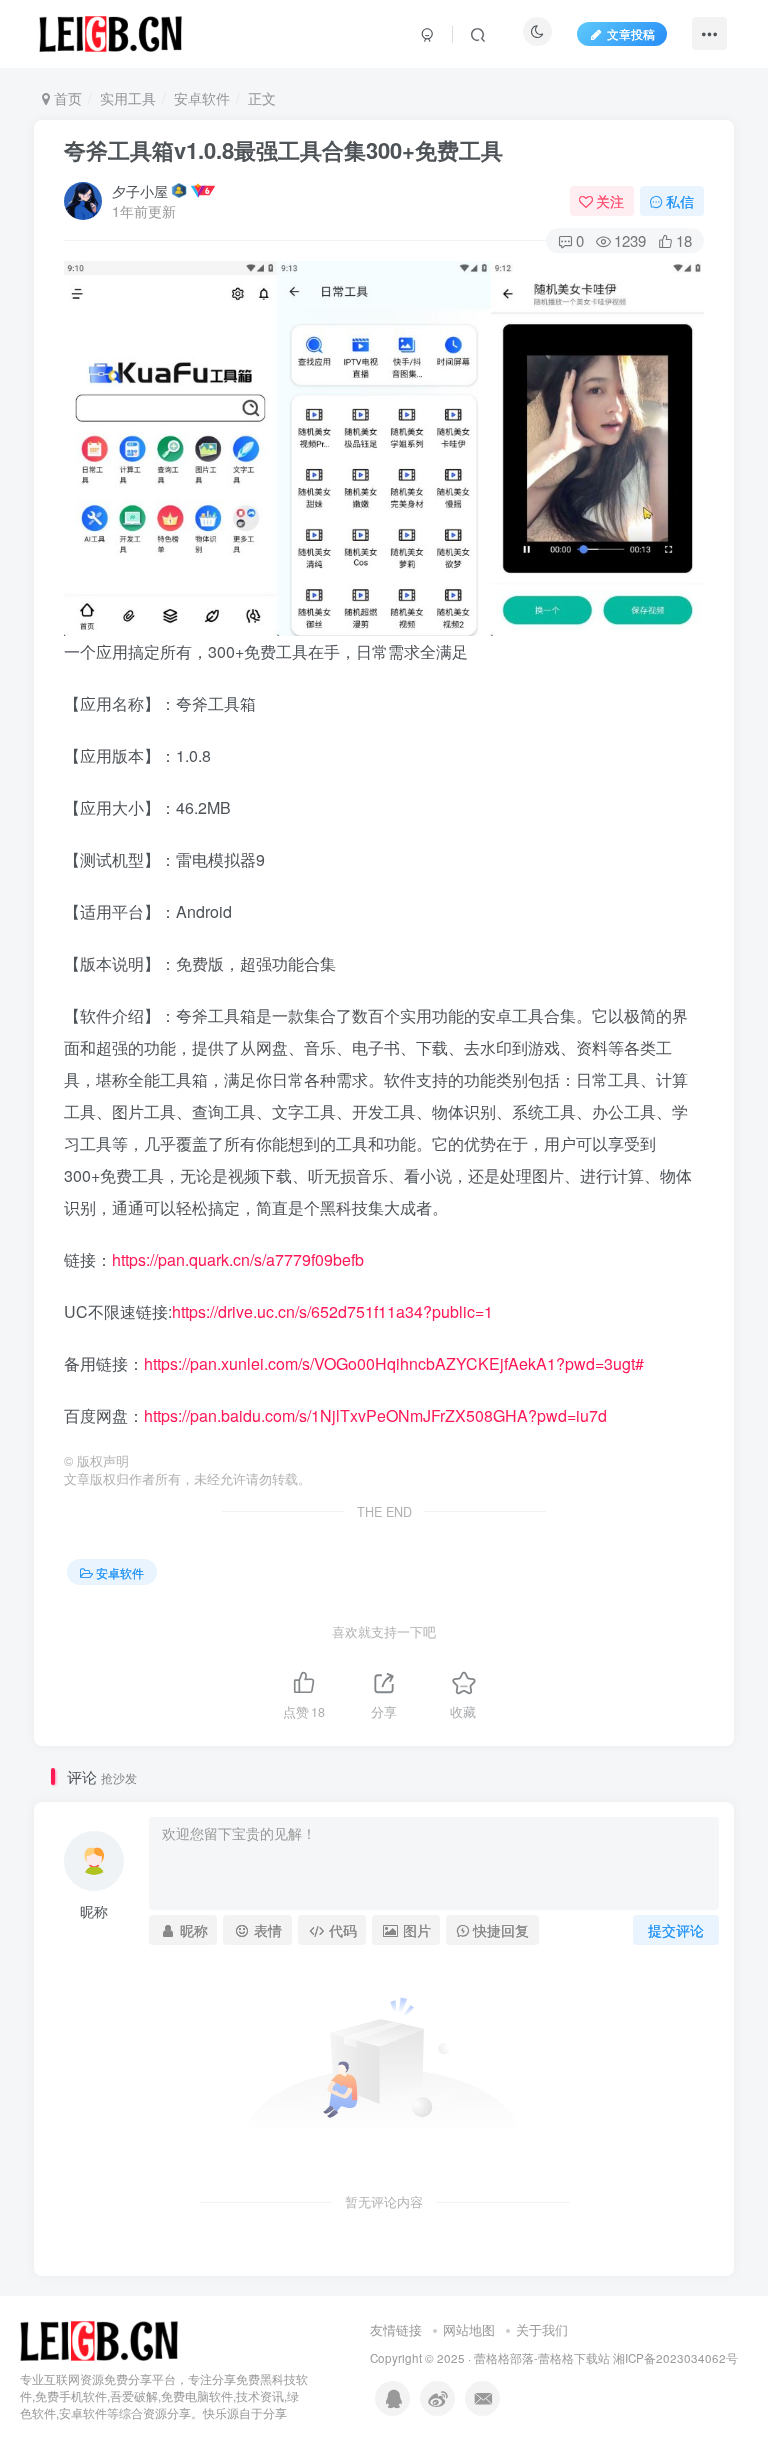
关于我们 (542, 2329)
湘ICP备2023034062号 (675, 2358)
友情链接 (396, 2329)
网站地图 (469, 2329)
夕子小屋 (140, 191)
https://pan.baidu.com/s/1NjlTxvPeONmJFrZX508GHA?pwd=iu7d (375, 1415)
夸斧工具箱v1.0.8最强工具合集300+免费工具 (283, 150)
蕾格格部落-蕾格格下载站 (542, 2358)
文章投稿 (631, 33)
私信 (680, 201)
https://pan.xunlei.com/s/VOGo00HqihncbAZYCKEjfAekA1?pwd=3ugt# (394, 1363)
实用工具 (128, 98)
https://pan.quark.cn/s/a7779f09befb (238, 1259)
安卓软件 (202, 98)
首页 (66, 98)
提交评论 (676, 1930)
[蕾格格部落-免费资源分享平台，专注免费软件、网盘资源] (99, 2339)
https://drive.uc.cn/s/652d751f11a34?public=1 (332, 1311)
